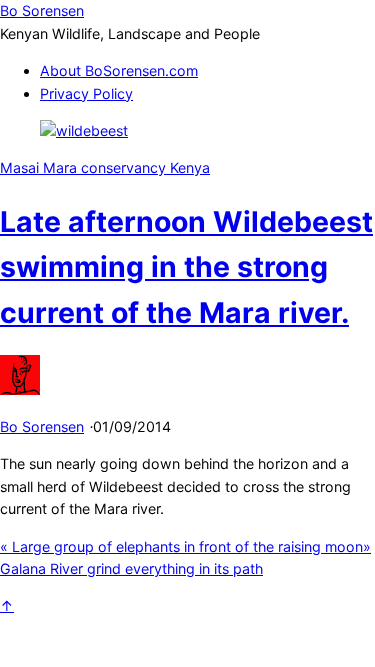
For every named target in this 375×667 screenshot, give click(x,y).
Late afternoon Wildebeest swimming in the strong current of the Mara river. (186, 267)
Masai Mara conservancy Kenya (105, 167)
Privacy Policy (86, 93)
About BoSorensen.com (119, 70)
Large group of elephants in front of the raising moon (181, 546)
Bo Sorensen (42, 426)
